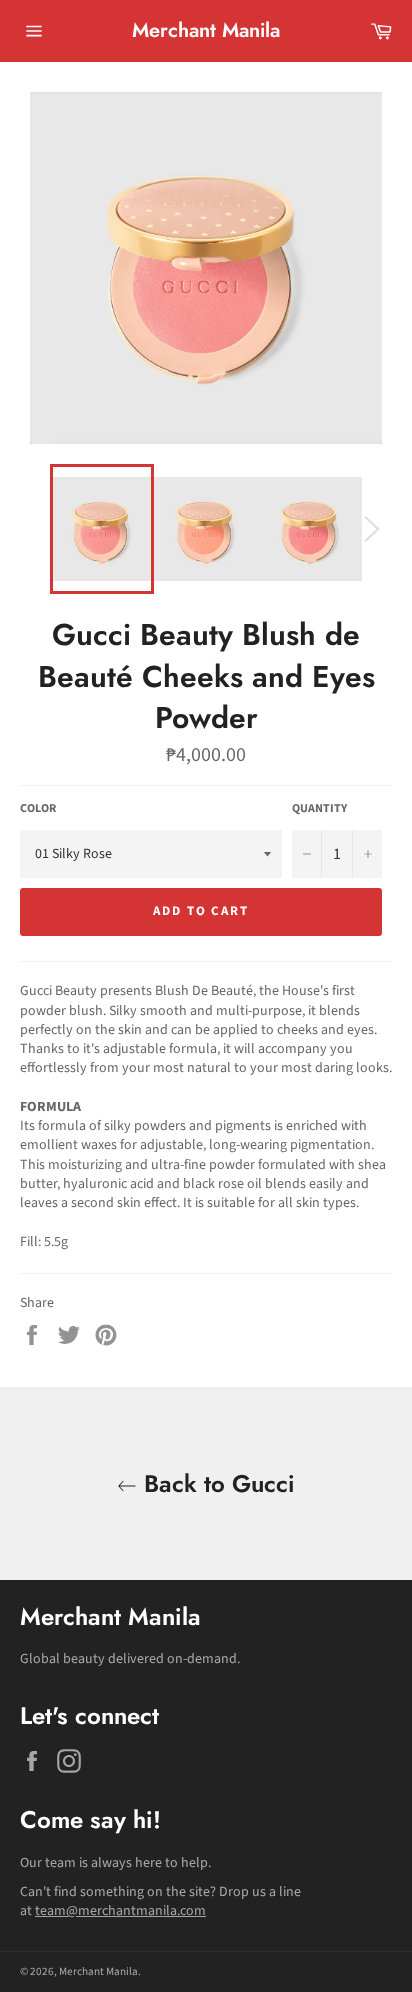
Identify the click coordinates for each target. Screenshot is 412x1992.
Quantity (319, 809)
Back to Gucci (216, 1483)
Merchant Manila (206, 31)
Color (38, 809)
